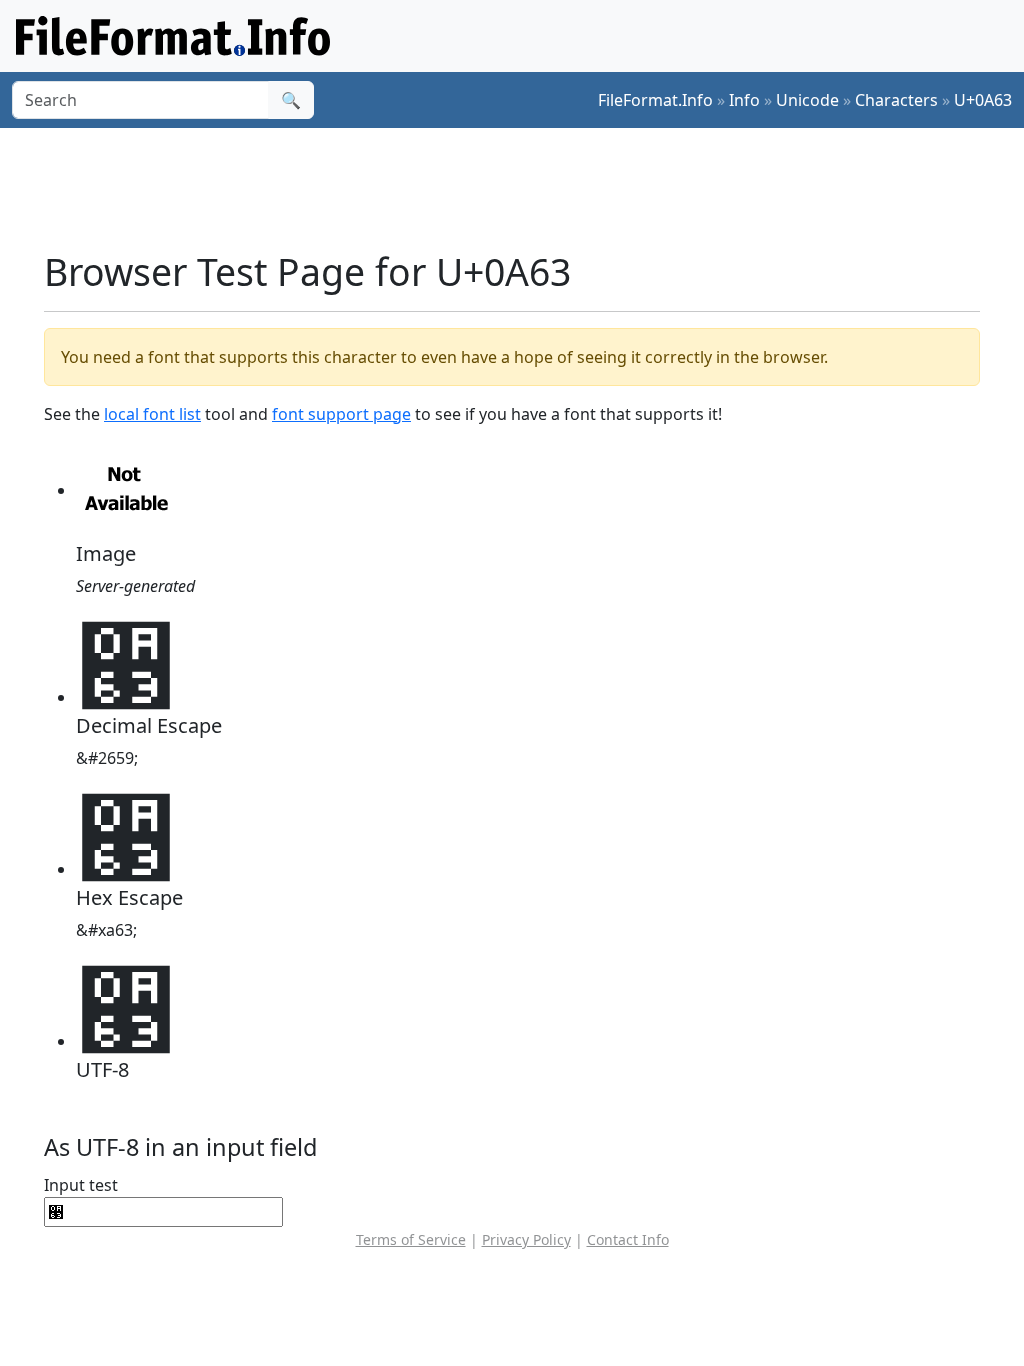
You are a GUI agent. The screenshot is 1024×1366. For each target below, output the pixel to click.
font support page (341, 414)
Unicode (807, 100)
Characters (896, 100)
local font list (152, 414)
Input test (81, 1185)
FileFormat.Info (655, 100)
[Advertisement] (524, 189)
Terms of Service (411, 1239)
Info (744, 100)
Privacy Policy (526, 1239)
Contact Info (628, 1239)
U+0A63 (983, 100)
